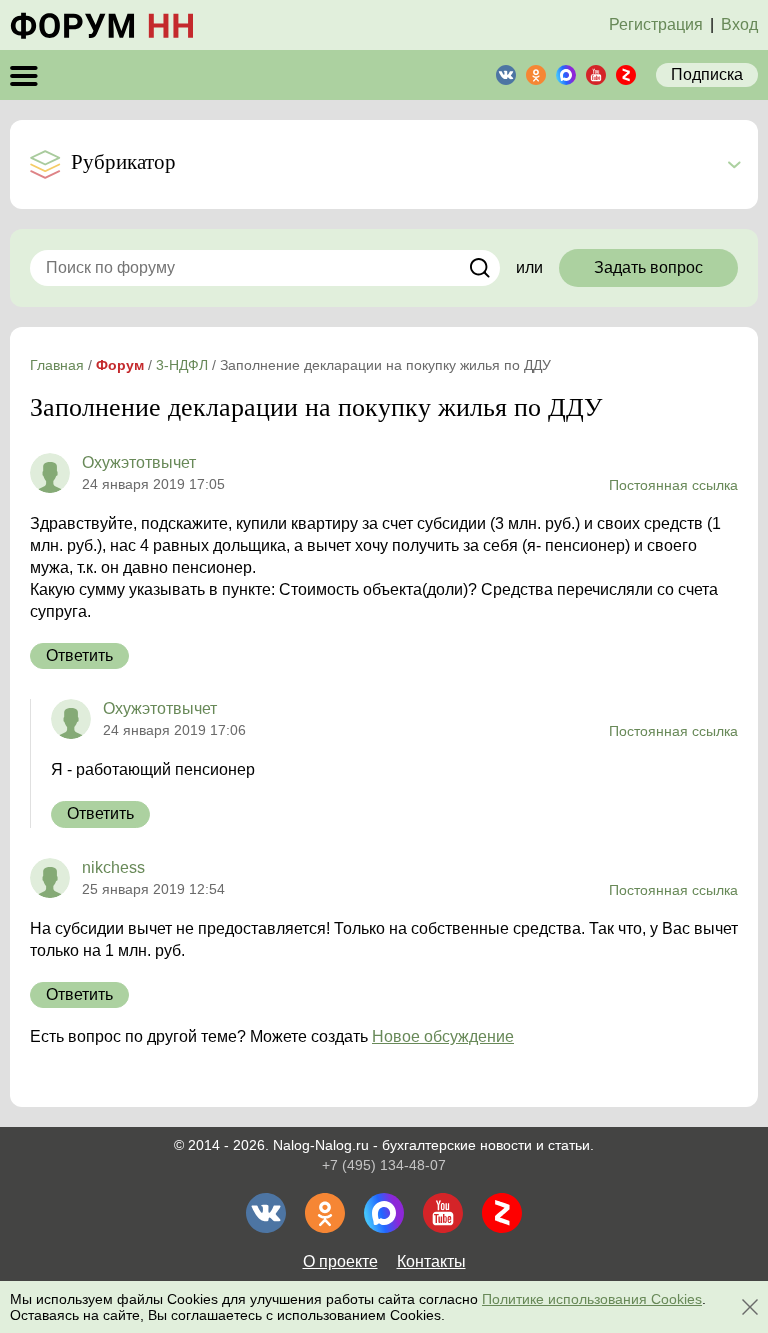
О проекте (340, 1261)
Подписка (707, 74)
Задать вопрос (648, 267)
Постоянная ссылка (673, 485)
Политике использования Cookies (592, 1299)
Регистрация (656, 24)
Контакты (431, 1261)
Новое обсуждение (443, 1036)
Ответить (79, 655)
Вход (739, 24)
